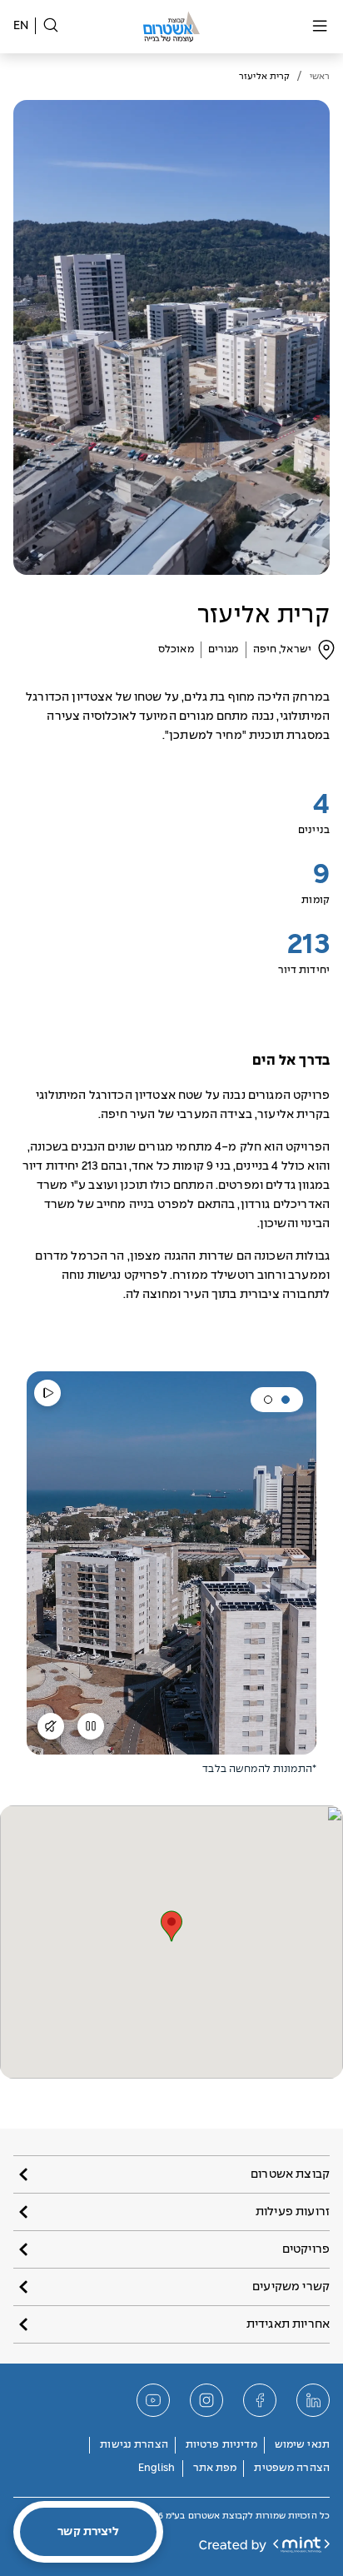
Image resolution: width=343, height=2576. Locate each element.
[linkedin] (313, 2400)
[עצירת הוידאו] (91, 1732)
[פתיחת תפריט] (320, 27)
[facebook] (260, 2400)
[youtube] (153, 2400)
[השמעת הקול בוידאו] (51, 1732)
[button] (286, 1400)
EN (21, 26)
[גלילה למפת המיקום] (326, 650)
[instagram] (206, 2400)
